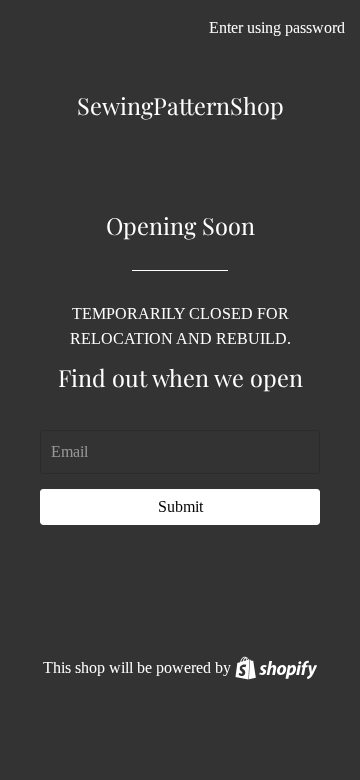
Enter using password (277, 27)
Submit (180, 506)
